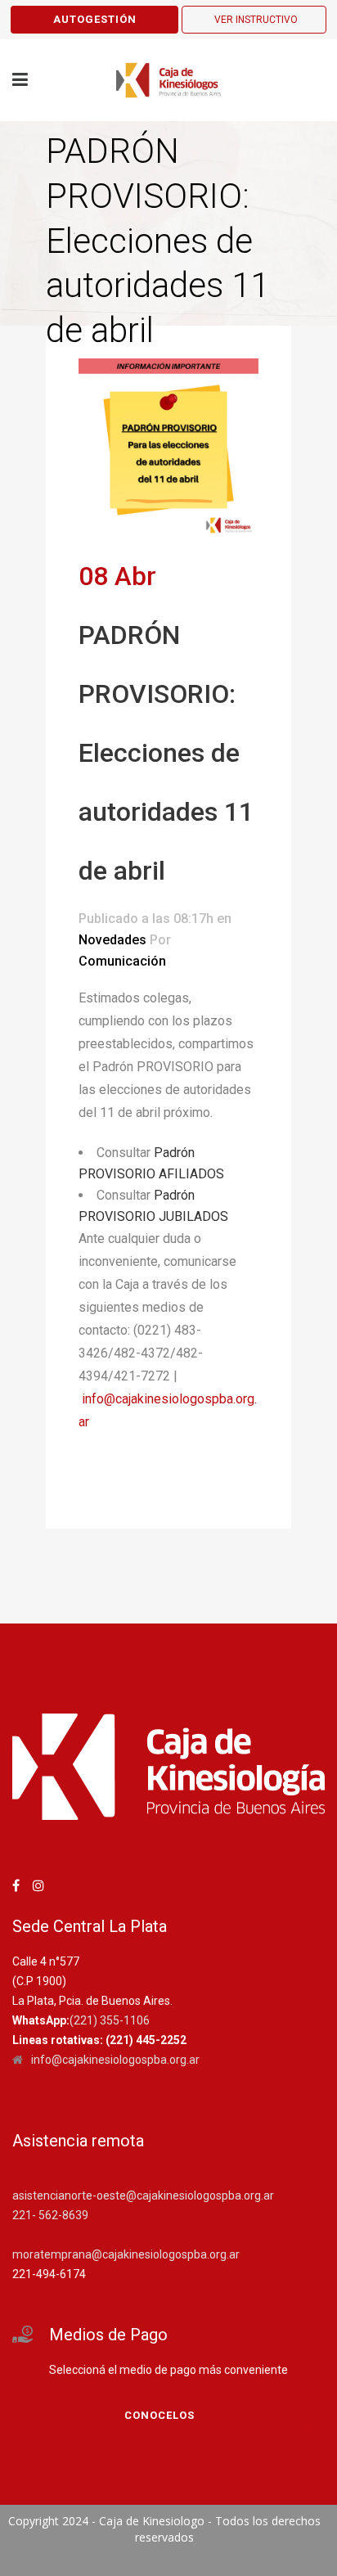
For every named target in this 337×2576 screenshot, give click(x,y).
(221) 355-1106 (110, 2020)
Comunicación (122, 961)
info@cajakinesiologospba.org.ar (115, 2060)
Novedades (112, 940)
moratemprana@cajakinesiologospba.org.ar (126, 2254)
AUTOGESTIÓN (95, 19)
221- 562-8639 (50, 2215)
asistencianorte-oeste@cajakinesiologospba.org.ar (143, 2195)
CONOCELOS (160, 2415)
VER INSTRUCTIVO (256, 20)
